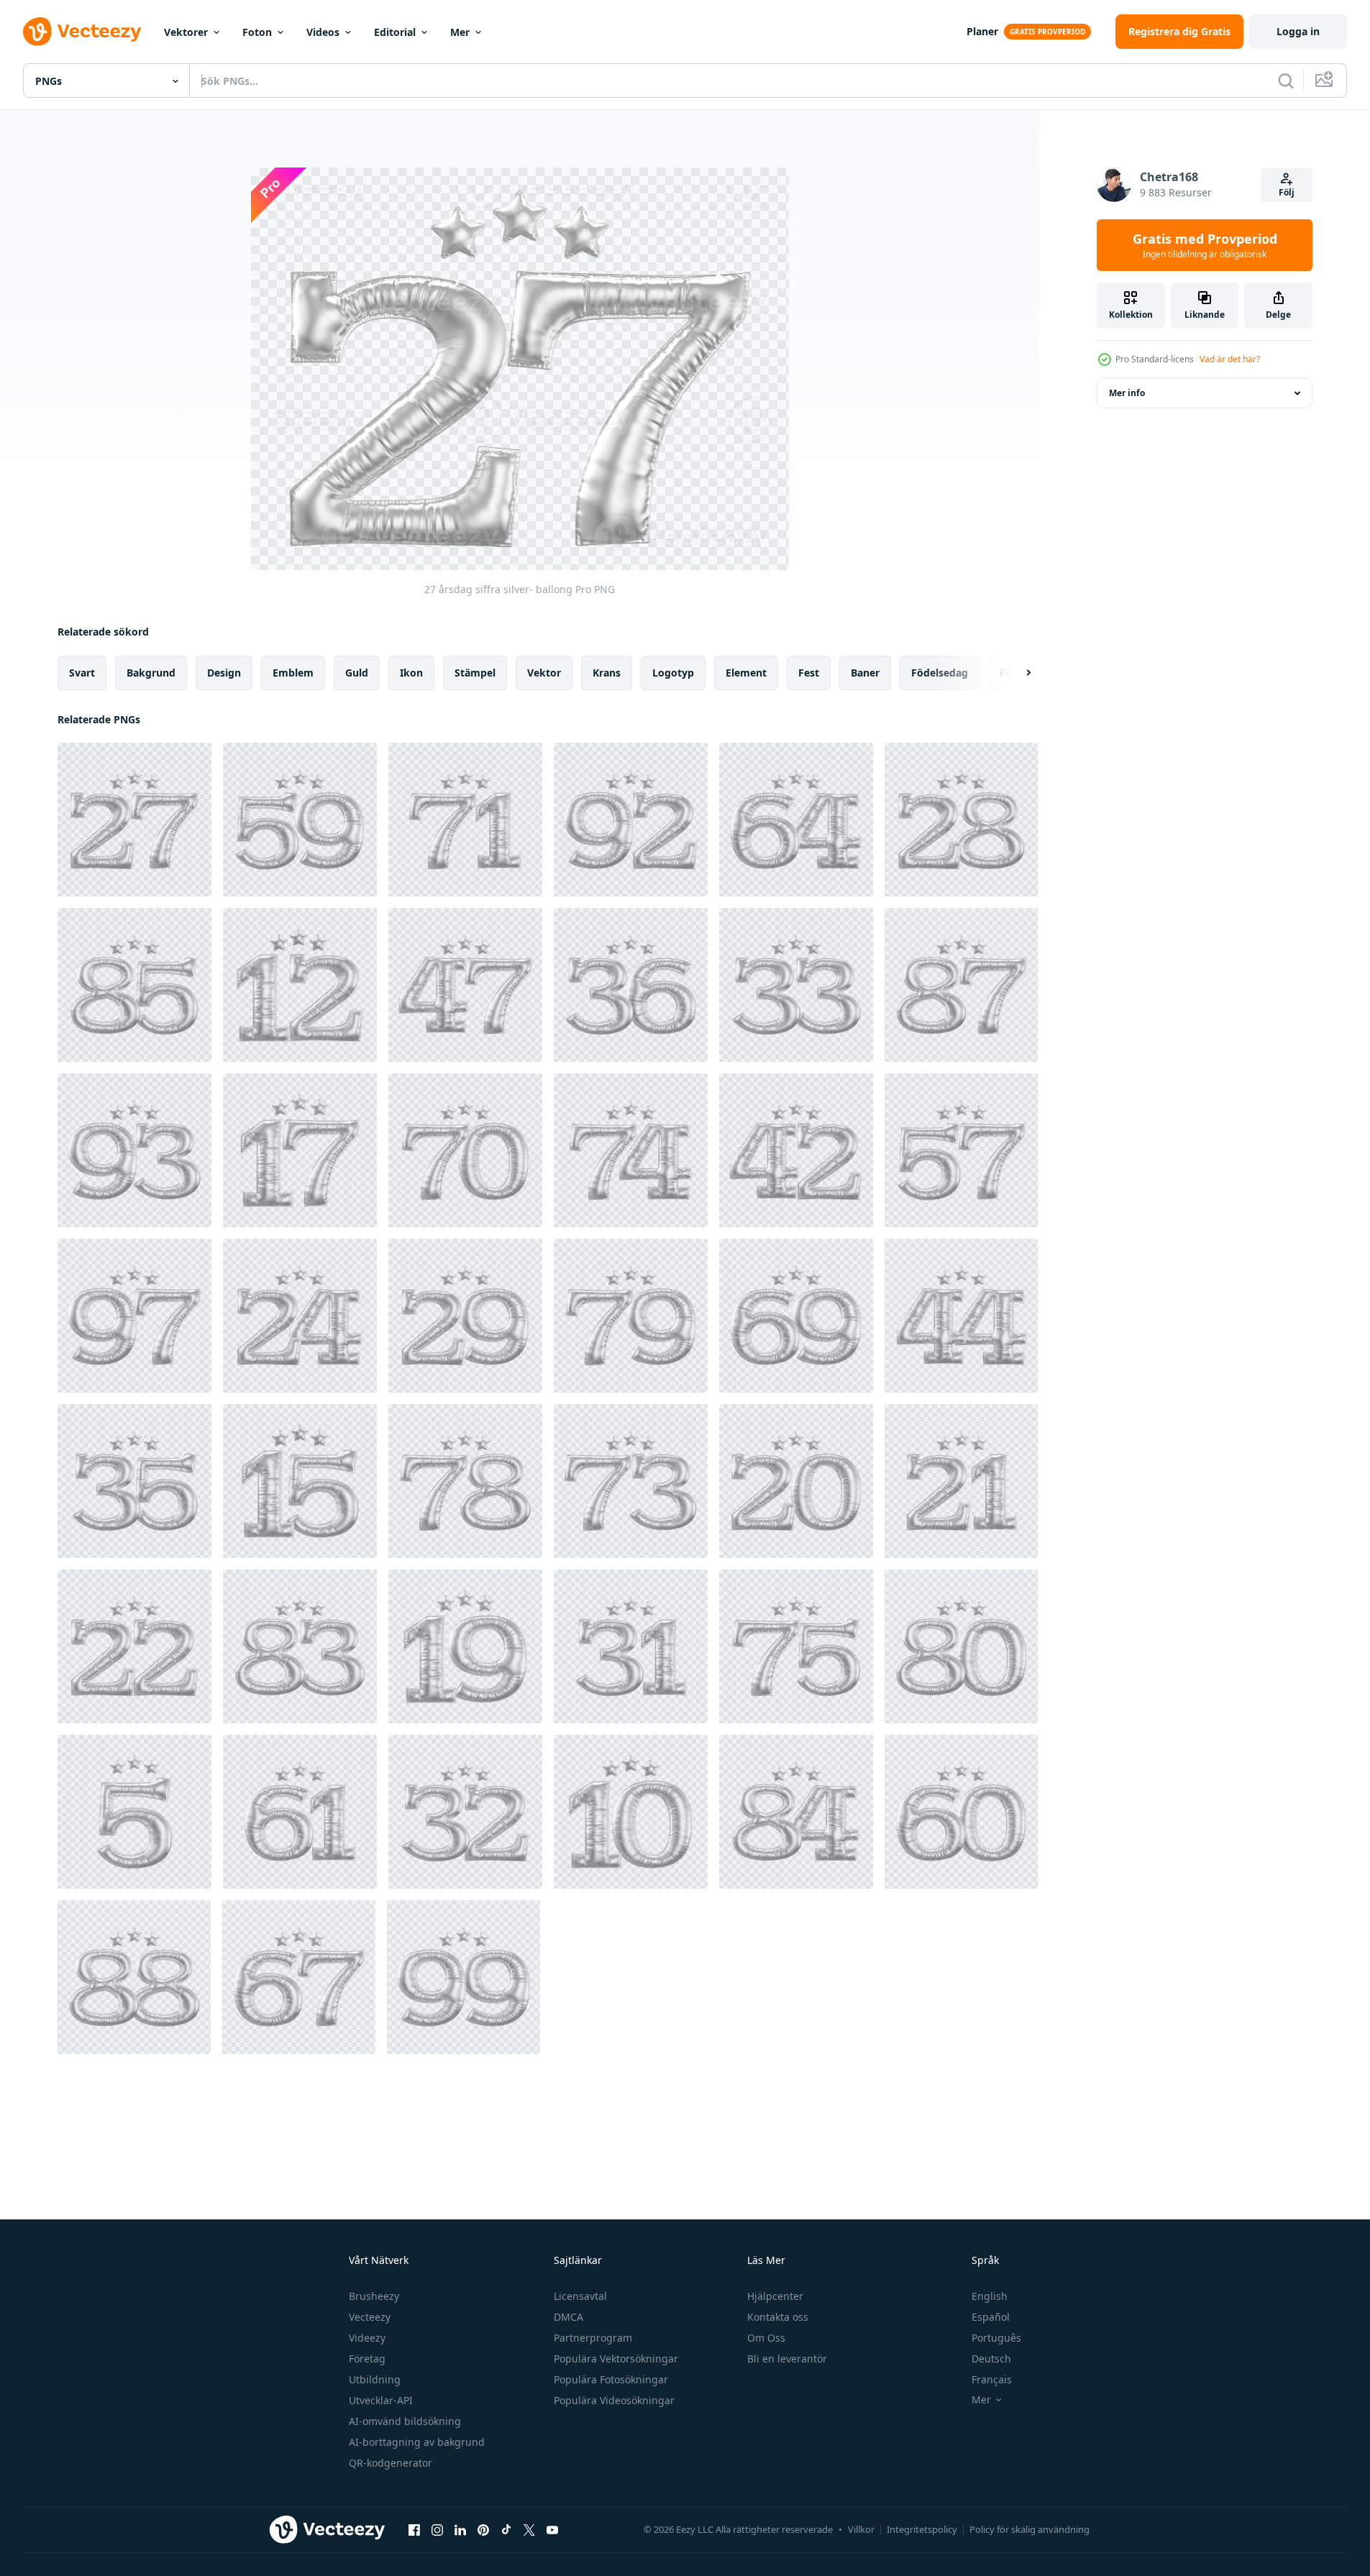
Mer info (1127, 393)
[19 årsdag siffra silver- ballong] (465, 1646)
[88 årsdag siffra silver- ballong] (134, 1977)
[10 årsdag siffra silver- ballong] (631, 1812)
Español (991, 2317)
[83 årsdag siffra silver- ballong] (300, 1646)
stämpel (475, 673)
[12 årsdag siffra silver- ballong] (300, 985)
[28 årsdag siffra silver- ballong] (961, 820)
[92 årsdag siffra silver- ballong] (631, 820)
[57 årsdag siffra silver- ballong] (961, 1150)
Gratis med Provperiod (1205, 245)
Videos (323, 32)
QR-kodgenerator (391, 2463)
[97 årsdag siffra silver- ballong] (134, 1316)
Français (992, 2379)
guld (357, 673)
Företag (367, 2359)
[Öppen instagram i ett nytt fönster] (437, 2529)
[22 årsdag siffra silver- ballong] (134, 1646)
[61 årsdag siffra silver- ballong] (300, 1812)
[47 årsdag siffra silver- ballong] (465, 985)
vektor (544, 673)
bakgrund (151, 673)
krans (607, 673)
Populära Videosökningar (614, 2400)
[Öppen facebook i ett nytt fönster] (414, 2529)
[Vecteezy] (82, 32)
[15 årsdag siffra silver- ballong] (300, 1481)
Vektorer (186, 32)
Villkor (861, 2529)
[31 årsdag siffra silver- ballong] (631, 1646)
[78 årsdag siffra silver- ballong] (465, 1481)
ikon (411, 673)
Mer (460, 32)
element (746, 673)
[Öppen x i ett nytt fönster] (529, 2529)
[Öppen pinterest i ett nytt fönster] (483, 2529)
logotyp (673, 673)
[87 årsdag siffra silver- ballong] (961, 985)
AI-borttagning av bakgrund (417, 2442)
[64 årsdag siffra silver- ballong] (796, 820)
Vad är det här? (1230, 359)
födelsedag (940, 673)
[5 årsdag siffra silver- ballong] (134, 1812)
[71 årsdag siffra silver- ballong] (465, 820)
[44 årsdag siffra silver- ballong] (961, 1316)
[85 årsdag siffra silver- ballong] (134, 985)
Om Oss (766, 2338)
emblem (293, 673)
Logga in (1298, 31)
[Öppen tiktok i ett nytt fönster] (506, 2529)
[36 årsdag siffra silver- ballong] (631, 985)
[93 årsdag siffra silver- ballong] (134, 1150)
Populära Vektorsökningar (616, 2359)
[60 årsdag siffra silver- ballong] (961, 1812)
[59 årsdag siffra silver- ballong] (300, 820)
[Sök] (1286, 81)
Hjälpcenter (775, 2296)
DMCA (568, 2317)
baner (865, 673)
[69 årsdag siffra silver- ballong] (796, 1316)
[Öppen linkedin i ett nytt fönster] (460, 2529)
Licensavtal (580, 2296)
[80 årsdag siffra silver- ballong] (961, 1646)
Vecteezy (370, 2317)
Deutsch (991, 2359)
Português (996, 2338)
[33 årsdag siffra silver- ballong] (796, 985)
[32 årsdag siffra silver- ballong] (465, 1812)
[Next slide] (1016, 673)
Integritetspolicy (922, 2529)
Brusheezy (374, 2296)
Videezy (367, 2338)
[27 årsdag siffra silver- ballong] (134, 820)
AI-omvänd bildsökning (405, 2421)
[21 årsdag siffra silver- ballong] (961, 1481)
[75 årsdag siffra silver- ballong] (796, 1646)
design (224, 673)
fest (809, 673)
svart (82, 673)
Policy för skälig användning (1029, 2529)
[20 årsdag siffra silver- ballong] (796, 1481)
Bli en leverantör (787, 2359)
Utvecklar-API (381, 2400)
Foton (257, 32)
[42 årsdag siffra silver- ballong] (796, 1150)
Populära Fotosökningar (611, 2379)
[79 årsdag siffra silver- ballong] (631, 1316)
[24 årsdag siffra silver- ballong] (300, 1316)
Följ (1287, 192)
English (990, 2296)
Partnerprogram (593, 2338)
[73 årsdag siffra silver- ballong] (631, 1481)
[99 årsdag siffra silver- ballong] (463, 1977)
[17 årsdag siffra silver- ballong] (300, 1150)
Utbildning (375, 2379)
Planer (982, 31)
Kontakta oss (778, 2317)
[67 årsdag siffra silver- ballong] (299, 1977)
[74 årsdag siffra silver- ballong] (631, 1150)
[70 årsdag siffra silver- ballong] (465, 1150)
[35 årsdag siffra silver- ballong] (134, 1481)
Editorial (395, 32)
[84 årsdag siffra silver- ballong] (796, 1812)
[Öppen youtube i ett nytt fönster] (552, 2529)
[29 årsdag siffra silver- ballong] (465, 1316)
